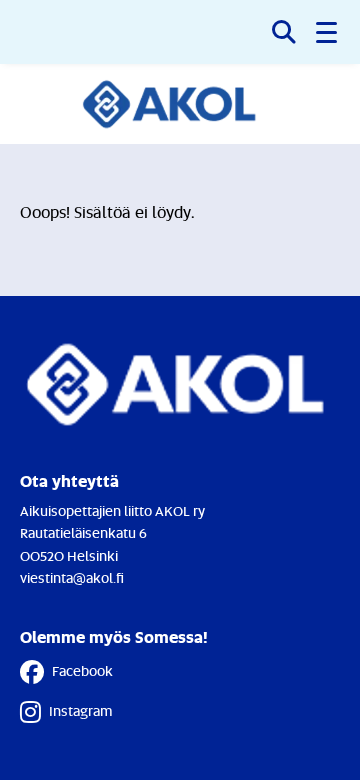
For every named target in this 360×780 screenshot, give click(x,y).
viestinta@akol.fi (72, 577)
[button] (328, 32)
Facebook (82, 670)
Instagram (80, 710)
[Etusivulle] (180, 104)
